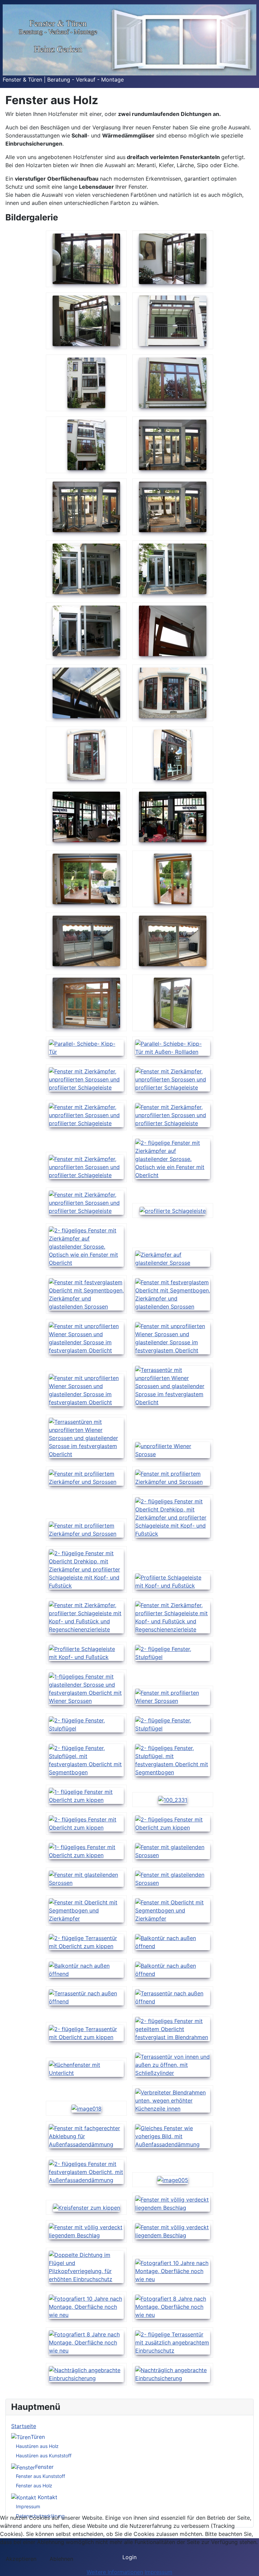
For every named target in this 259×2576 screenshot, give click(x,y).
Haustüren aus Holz (37, 2446)
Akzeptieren (21, 2559)
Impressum (28, 2506)
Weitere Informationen (115, 2572)
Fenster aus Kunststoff (40, 2476)
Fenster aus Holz (34, 2486)
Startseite (24, 2426)
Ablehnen (61, 2559)
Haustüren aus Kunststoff (44, 2456)
